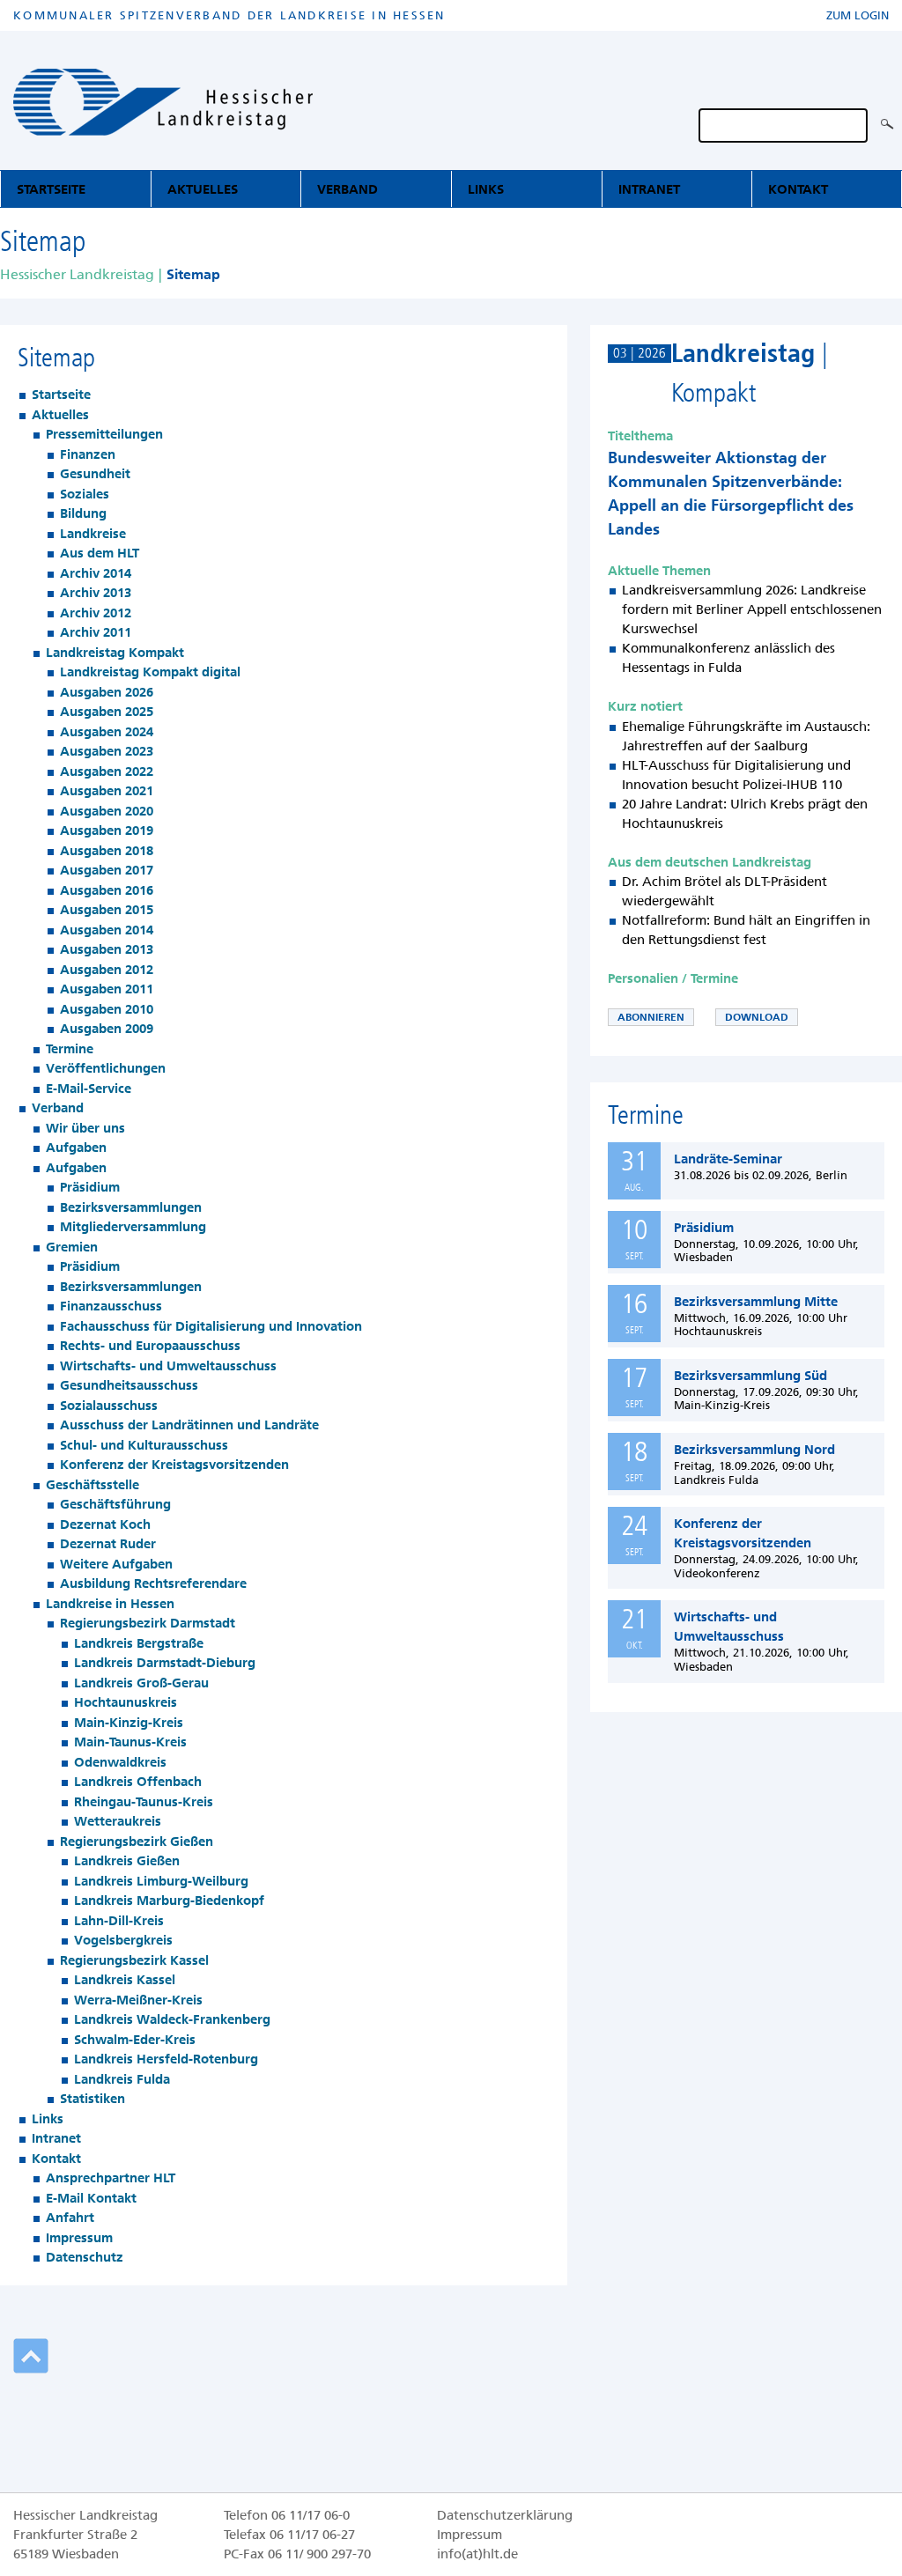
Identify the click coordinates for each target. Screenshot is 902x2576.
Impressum (469, 2535)
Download (757, 1017)
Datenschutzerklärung (505, 2515)
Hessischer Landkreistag (77, 274)
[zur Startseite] (163, 105)
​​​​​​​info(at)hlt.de (477, 2554)
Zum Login (858, 15)
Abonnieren (651, 1017)
